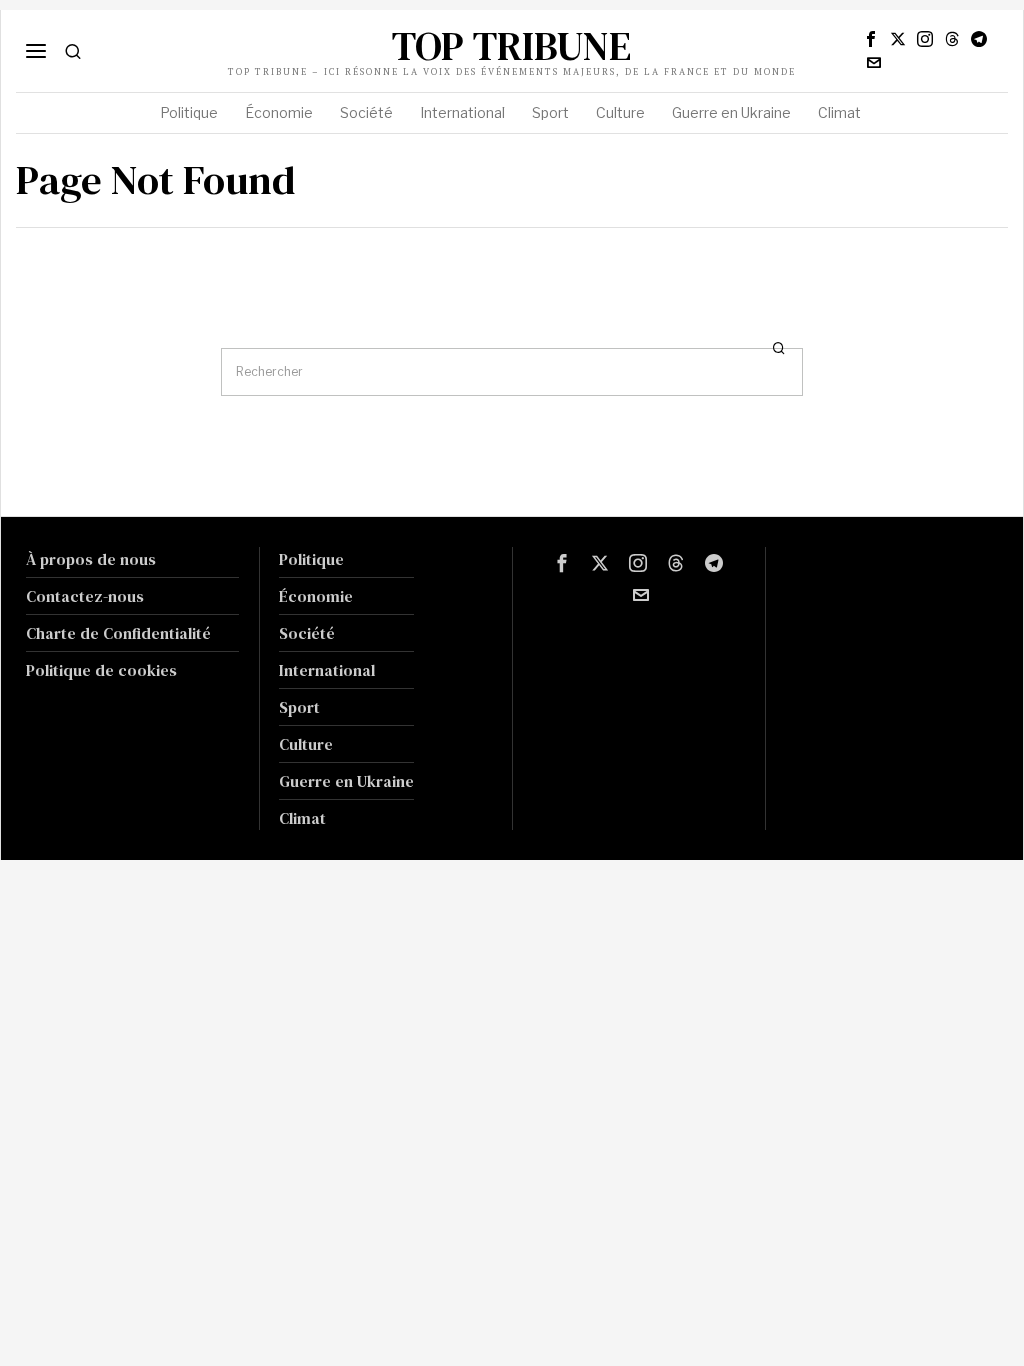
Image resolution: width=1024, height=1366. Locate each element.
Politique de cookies (101, 670)
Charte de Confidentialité (118, 633)
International (327, 670)
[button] (779, 348)
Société (307, 633)
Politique (311, 559)
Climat (302, 818)
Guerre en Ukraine (346, 781)
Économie (316, 596)
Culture (306, 744)
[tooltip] (871, 39)
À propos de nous (91, 559)
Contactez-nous (85, 596)
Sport (299, 707)
